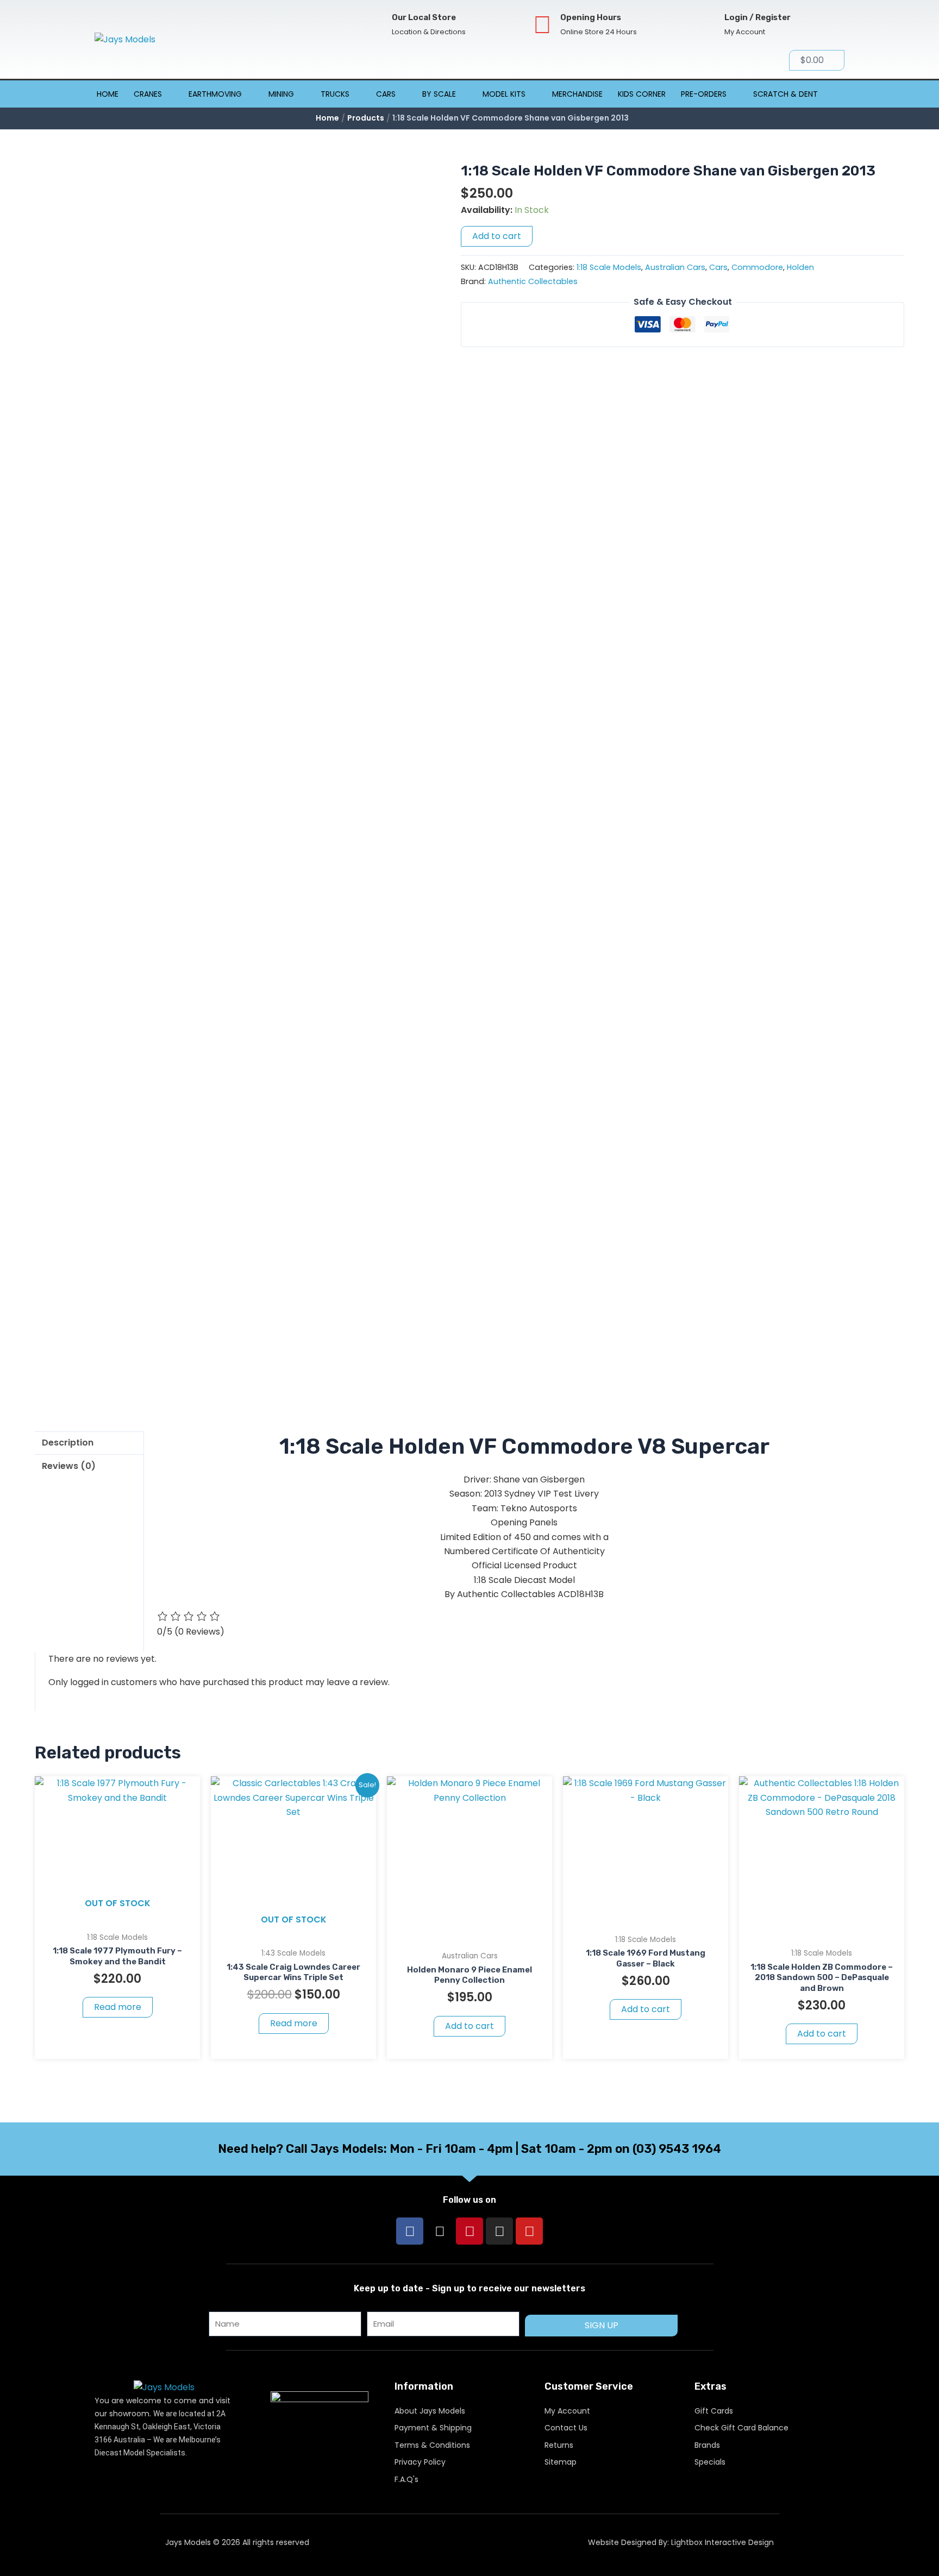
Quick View (118, 1915)
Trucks (335, 94)
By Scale (439, 94)
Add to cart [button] (469, 2026)
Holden (800, 267)
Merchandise (577, 94)
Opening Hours (591, 17)
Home (108, 94)
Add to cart (497, 236)
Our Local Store (424, 17)
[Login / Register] (707, 25)
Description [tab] (68, 1443)
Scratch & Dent (785, 94)
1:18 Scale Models (609, 267)
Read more (118, 2007)
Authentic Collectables (533, 281)
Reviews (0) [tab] (69, 1466)
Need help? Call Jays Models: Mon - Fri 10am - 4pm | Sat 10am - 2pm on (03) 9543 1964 (469, 2149)
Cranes (148, 94)
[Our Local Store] (374, 25)
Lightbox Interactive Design (722, 2542)
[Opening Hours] (543, 25)
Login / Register (758, 17)
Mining (281, 94)
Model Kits (504, 94)
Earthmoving (215, 94)
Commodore (757, 267)
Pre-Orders (704, 94)
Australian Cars (675, 267)
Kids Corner (642, 94)
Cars (386, 94)
